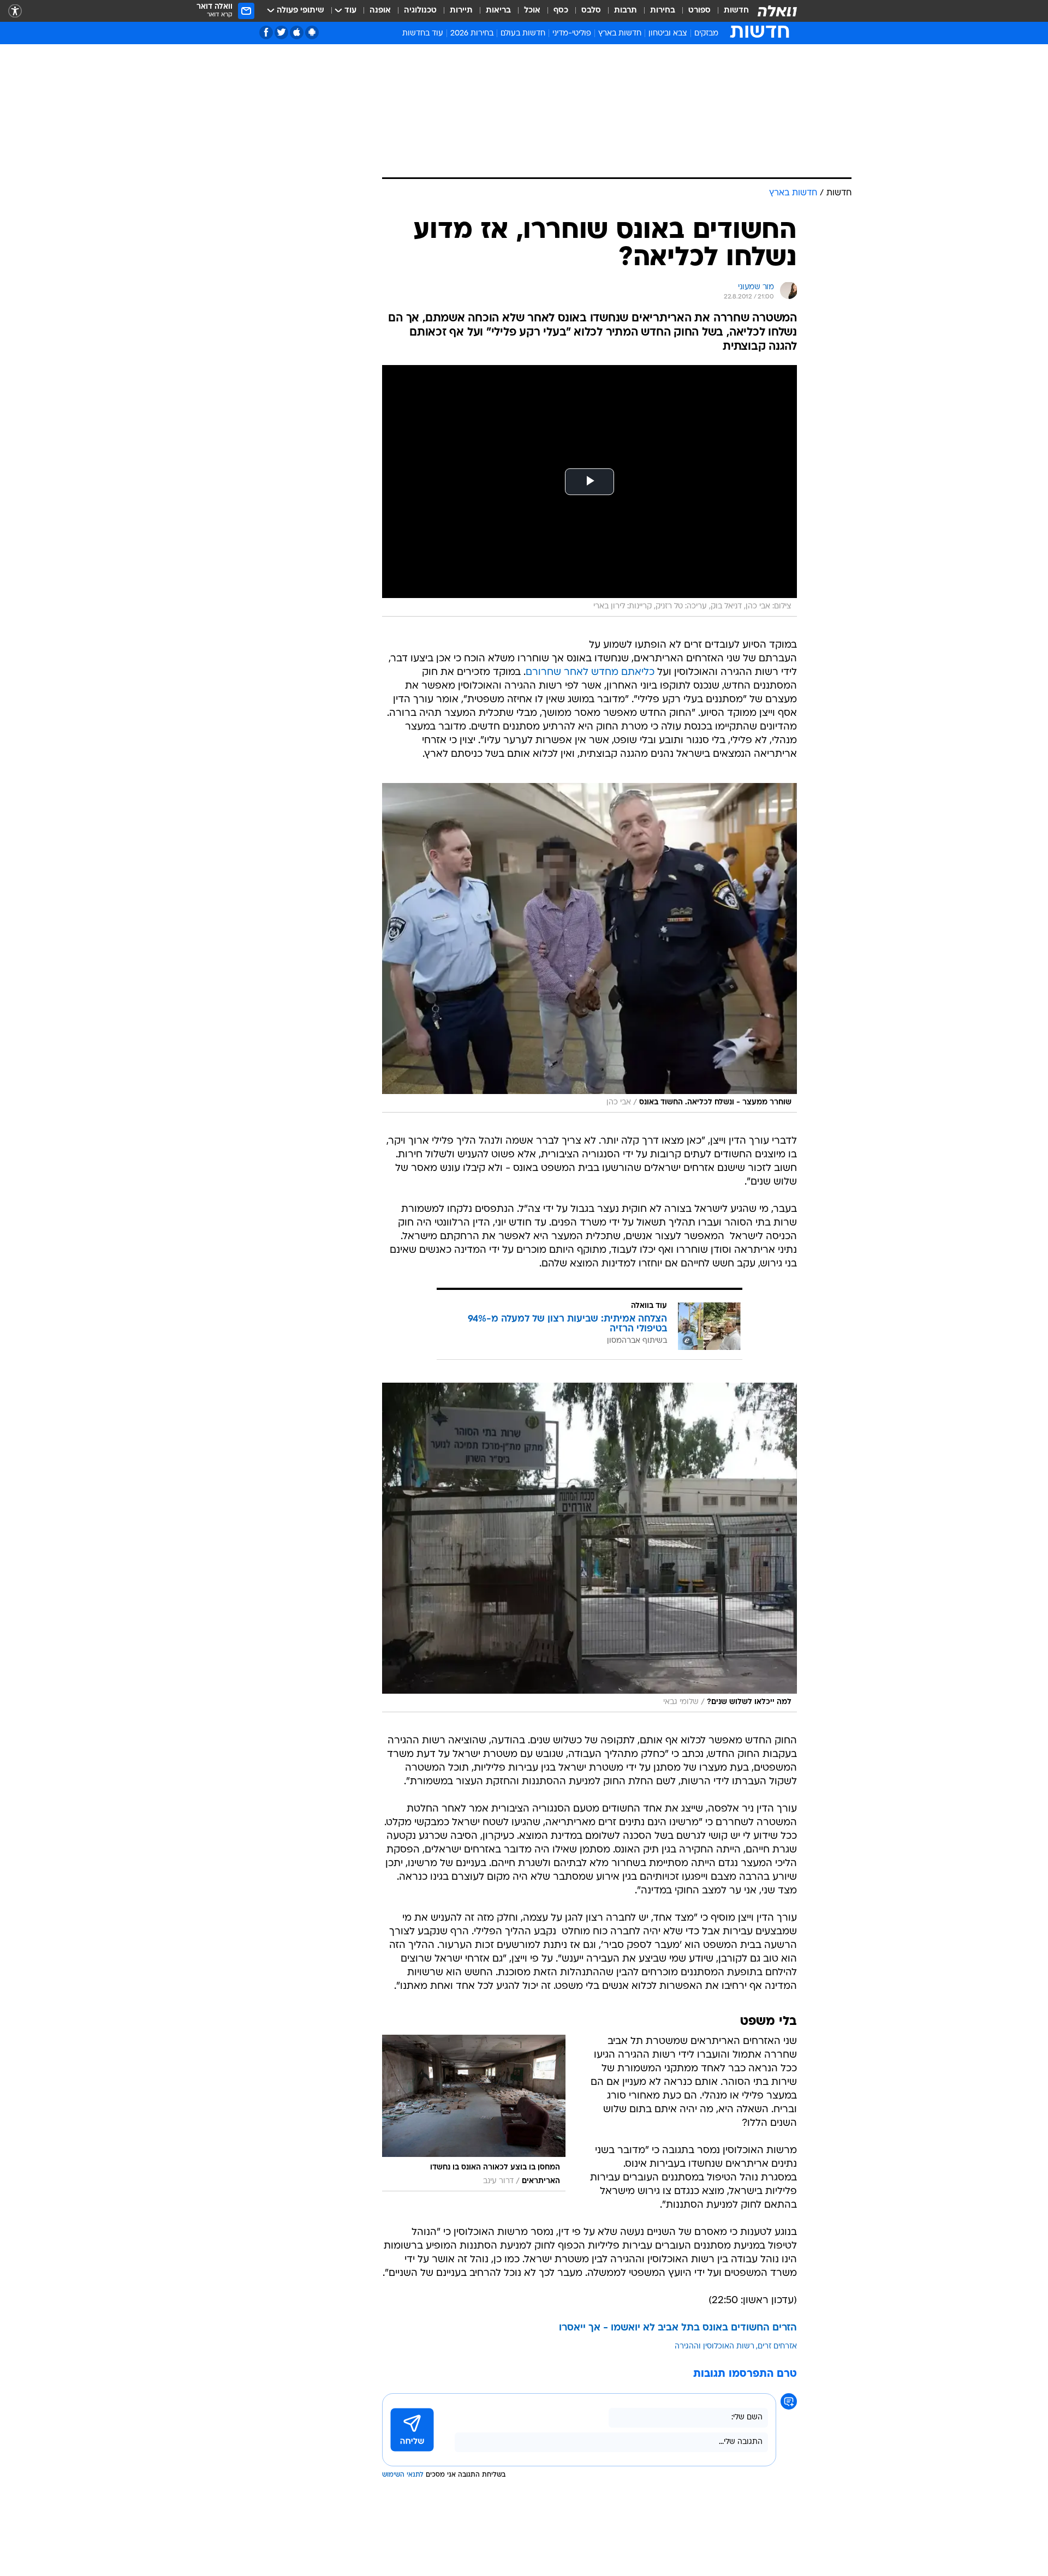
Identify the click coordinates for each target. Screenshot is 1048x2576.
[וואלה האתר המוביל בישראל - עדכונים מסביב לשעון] (777, 11)
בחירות (663, 11)
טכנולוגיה (420, 11)
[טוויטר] (281, 32)
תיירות (461, 11)
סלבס (591, 11)
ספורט (699, 11)
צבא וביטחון (668, 34)
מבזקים (706, 34)
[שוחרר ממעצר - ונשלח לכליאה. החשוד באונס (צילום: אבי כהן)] (589, 948)
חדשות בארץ (620, 34)
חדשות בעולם (523, 34)
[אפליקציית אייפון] (297, 32)
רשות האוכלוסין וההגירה (714, 2347)
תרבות (626, 11)
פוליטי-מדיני (572, 34)
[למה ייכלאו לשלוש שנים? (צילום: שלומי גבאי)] (589, 1547)
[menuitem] (730, 11)
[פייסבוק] (266, 32)
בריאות (498, 11)
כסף (561, 11)
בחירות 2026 (472, 34)
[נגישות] (15, 11)
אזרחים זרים (777, 2347)
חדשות (736, 11)
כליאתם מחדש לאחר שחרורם (590, 673)
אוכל (532, 11)
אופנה (380, 11)
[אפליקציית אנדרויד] (312, 32)
